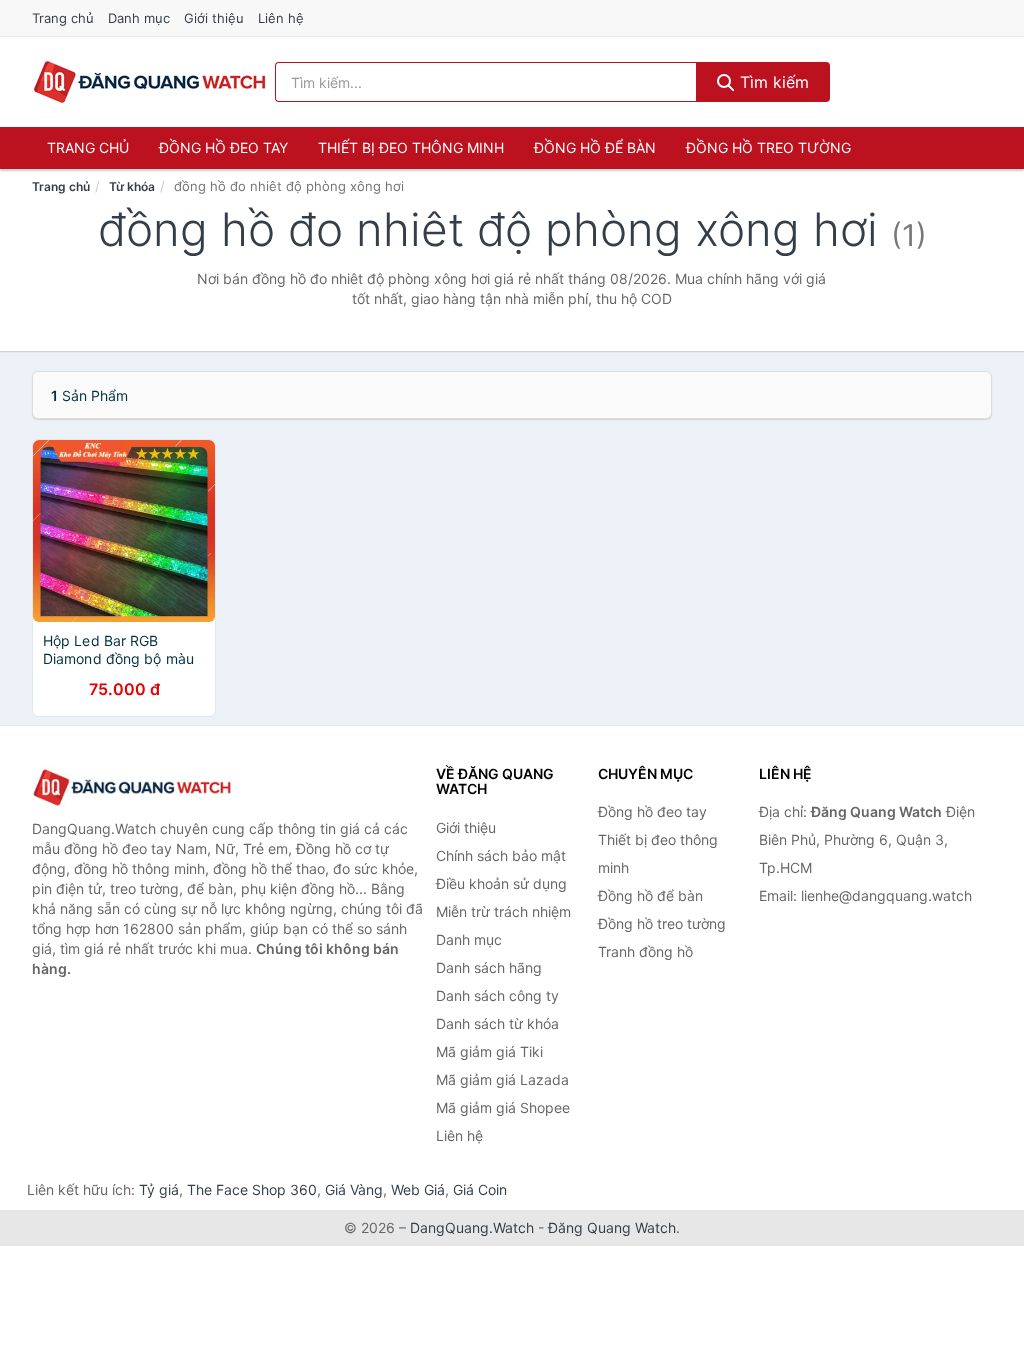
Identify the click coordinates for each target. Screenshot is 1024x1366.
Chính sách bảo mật (501, 855)
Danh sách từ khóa (497, 1023)
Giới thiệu (214, 18)
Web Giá (418, 1189)
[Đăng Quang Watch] (132, 787)
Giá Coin (480, 1189)
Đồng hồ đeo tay (223, 147)
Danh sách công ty (497, 995)
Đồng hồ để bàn (595, 147)
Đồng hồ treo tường (768, 147)
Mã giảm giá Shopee (503, 1107)
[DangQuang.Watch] (149, 82)
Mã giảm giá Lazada (502, 1079)
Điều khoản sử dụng (501, 883)
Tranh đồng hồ (645, 951)
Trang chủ (63, 18)
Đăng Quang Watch (612, 1227)
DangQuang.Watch (472, 1227)
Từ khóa (132, 186)
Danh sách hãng (489, 967)
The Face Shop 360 (252, 1189)
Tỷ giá (159, 1189)
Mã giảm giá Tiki (489, 1051)
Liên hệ (281, 18)
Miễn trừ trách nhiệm (503, 911)
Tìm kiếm (772, 82)
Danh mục (139, 18)
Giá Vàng (354, 1189)
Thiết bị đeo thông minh (411, 147)
